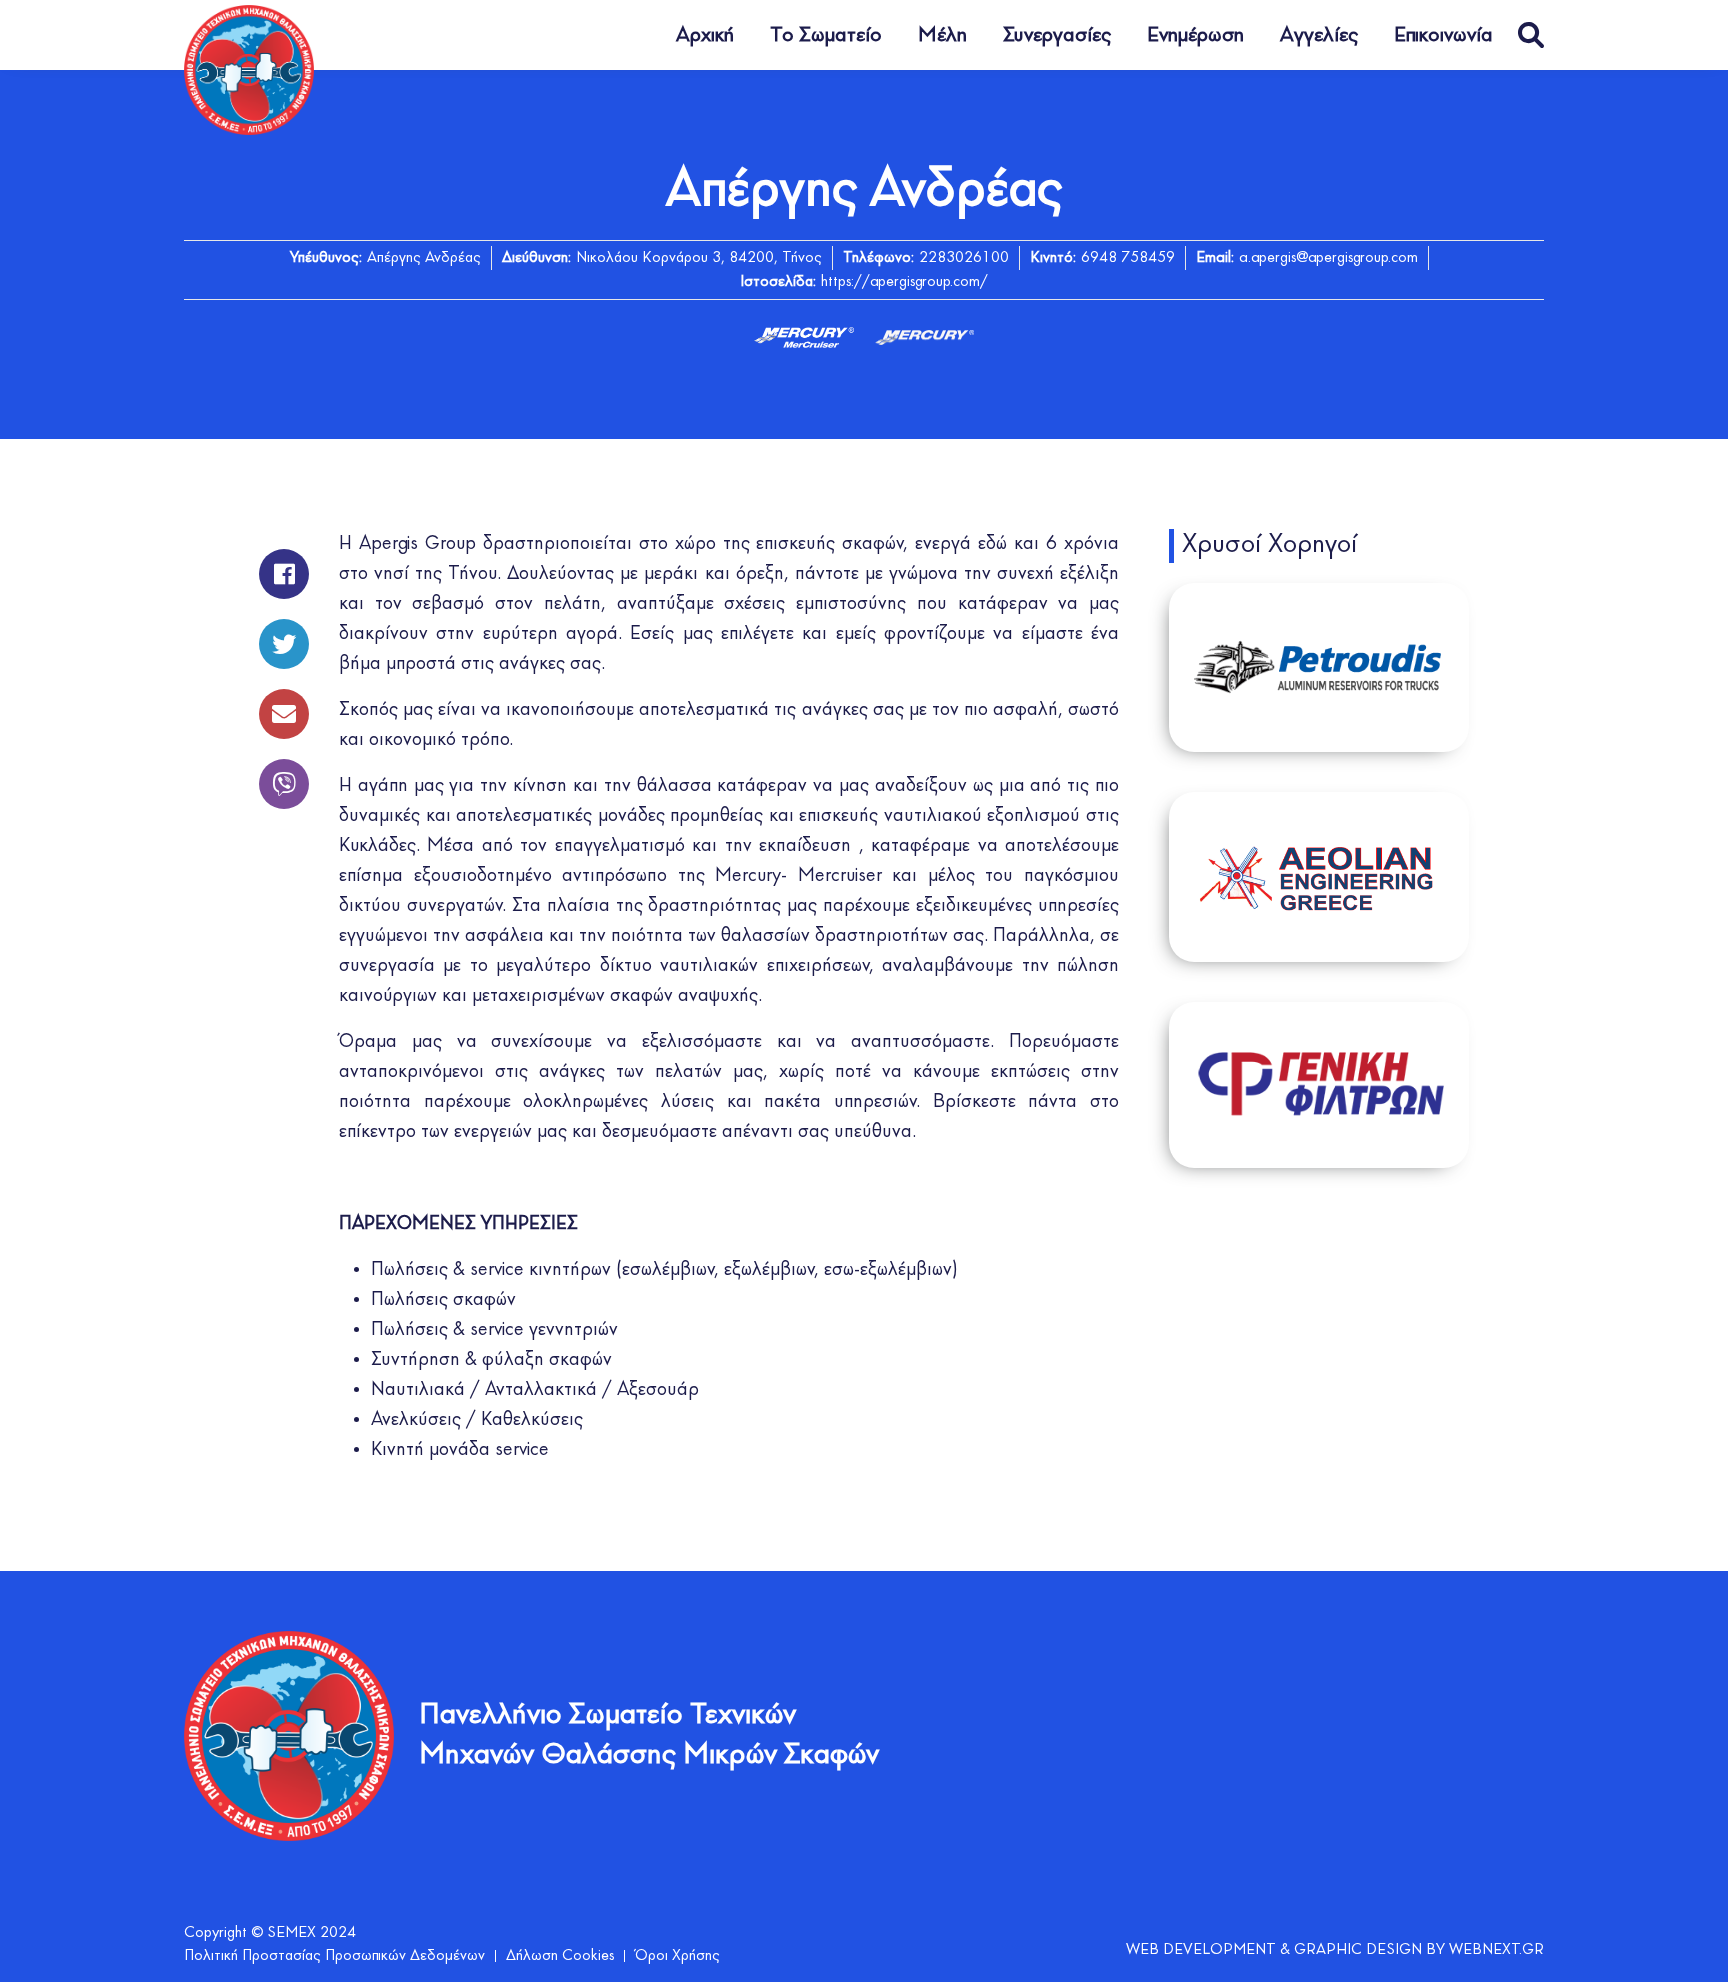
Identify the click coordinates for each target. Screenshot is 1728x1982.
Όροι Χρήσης (677, 1956)
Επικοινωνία (1443, 35)
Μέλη (942, 35)
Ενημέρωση (1195, 35)
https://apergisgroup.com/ (904, 282)
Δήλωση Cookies (560, 1956)
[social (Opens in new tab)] (284, 564)
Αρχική (705, 35)
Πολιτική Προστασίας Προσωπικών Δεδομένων (334, 1956)
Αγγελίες (1319, 35)
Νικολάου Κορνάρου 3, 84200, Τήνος (699, 258)
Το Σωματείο (826, 35)
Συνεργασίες (1057, 35)
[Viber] (284, 774)
